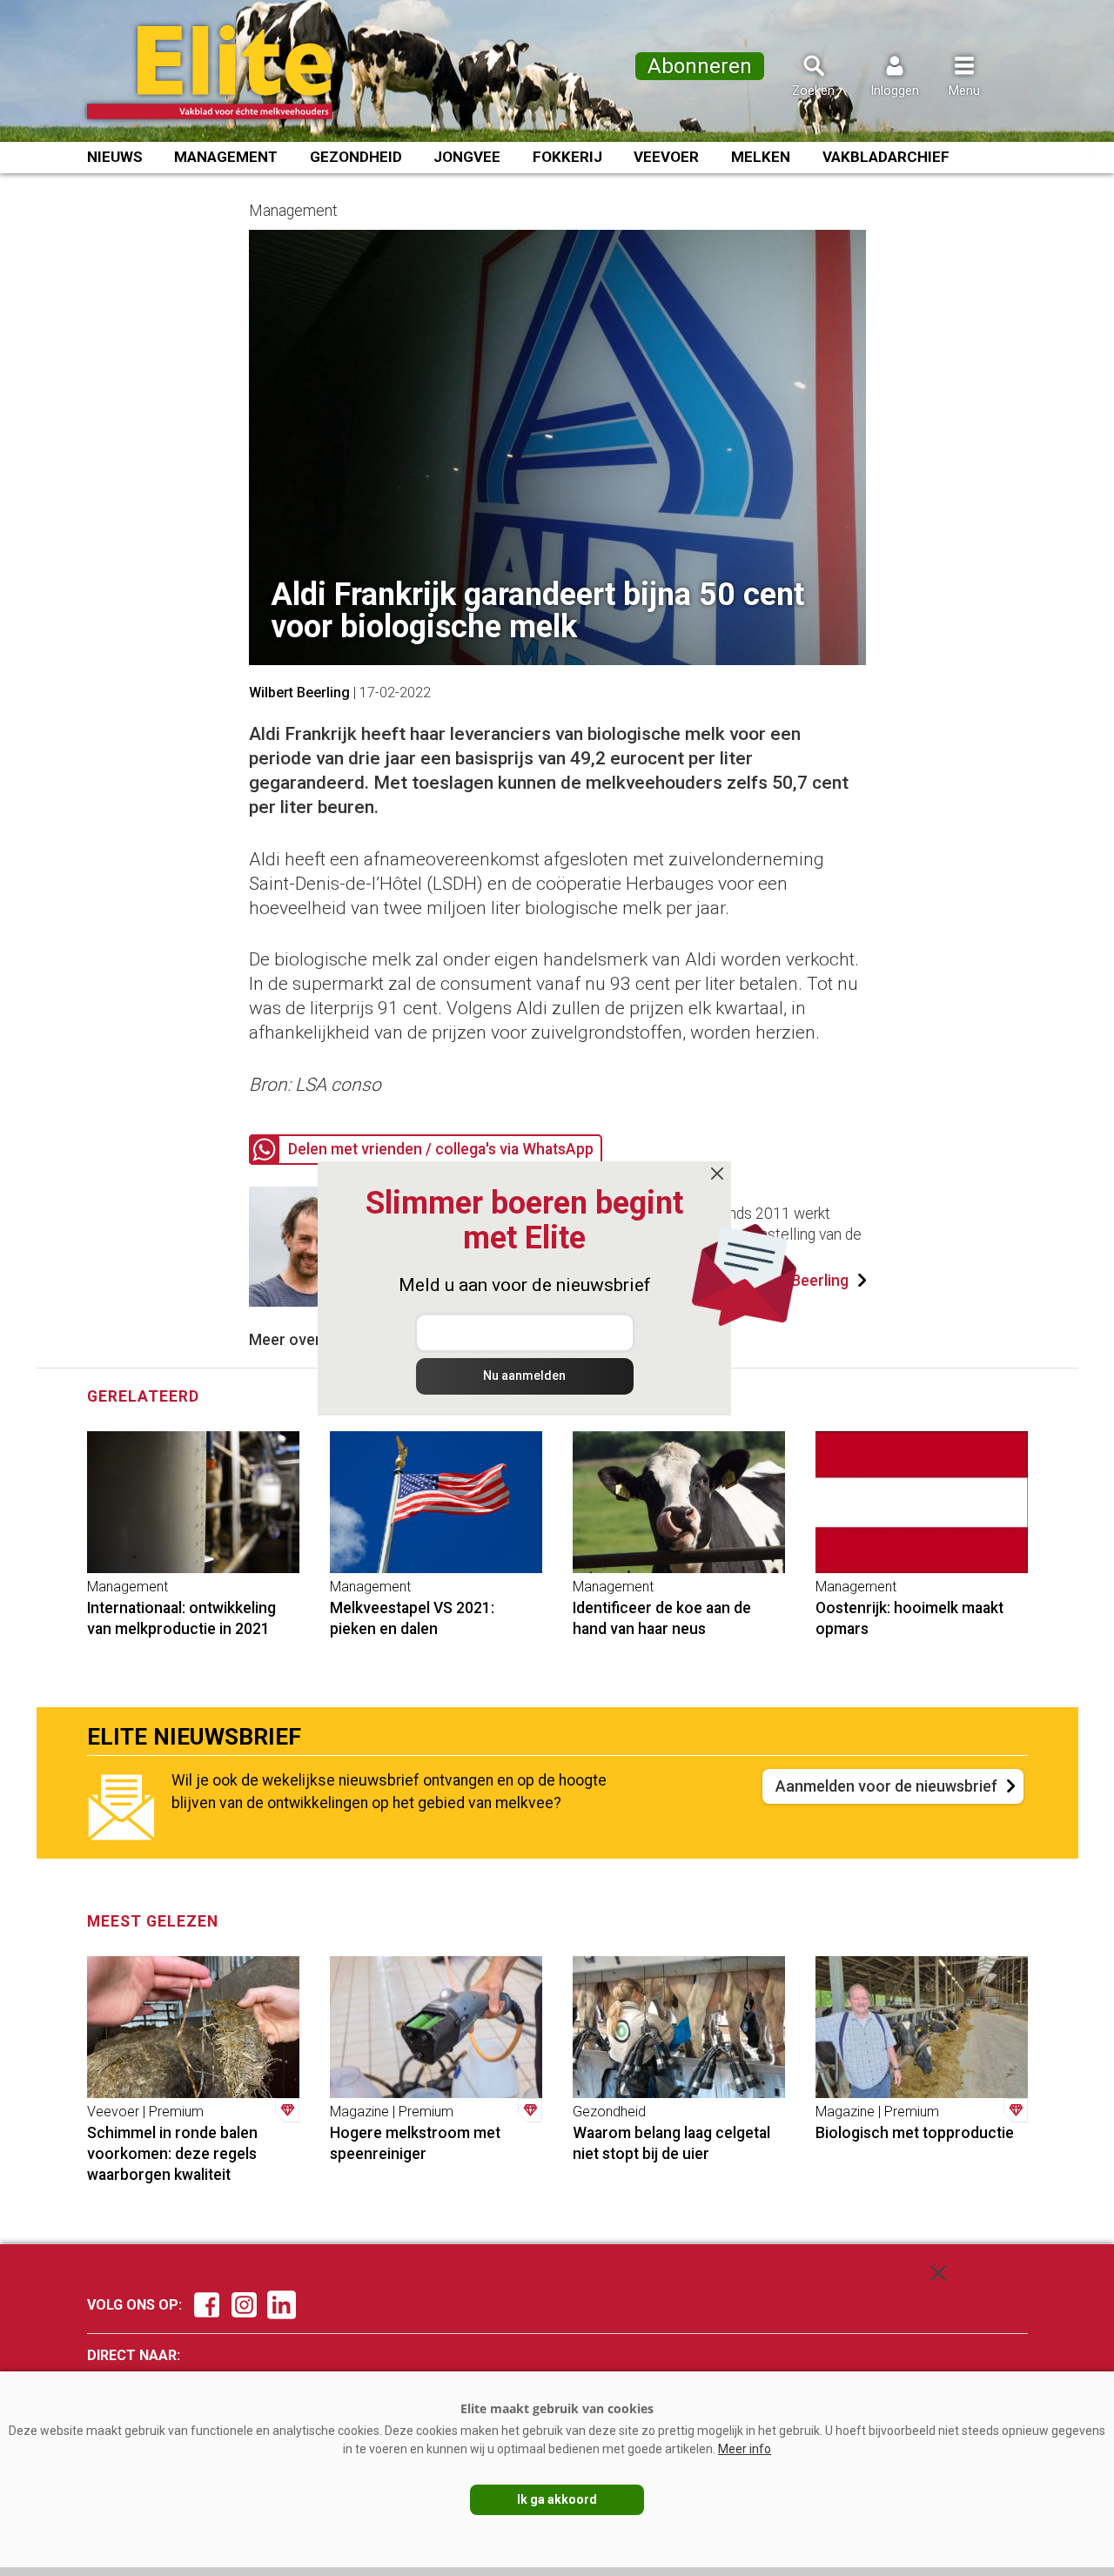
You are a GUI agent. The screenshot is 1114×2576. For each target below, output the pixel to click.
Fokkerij (567, 157)
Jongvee (467, 157)
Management (226, 157)
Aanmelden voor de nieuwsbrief (886, 1786)
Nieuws (115, 157)
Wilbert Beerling (299, 693)
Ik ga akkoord (557, 2499)
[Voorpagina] (233, 72)
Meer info (745, 2449)
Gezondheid (356, 157)
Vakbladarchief (886, 157)
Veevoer (666, 157)
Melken (761, 157)
